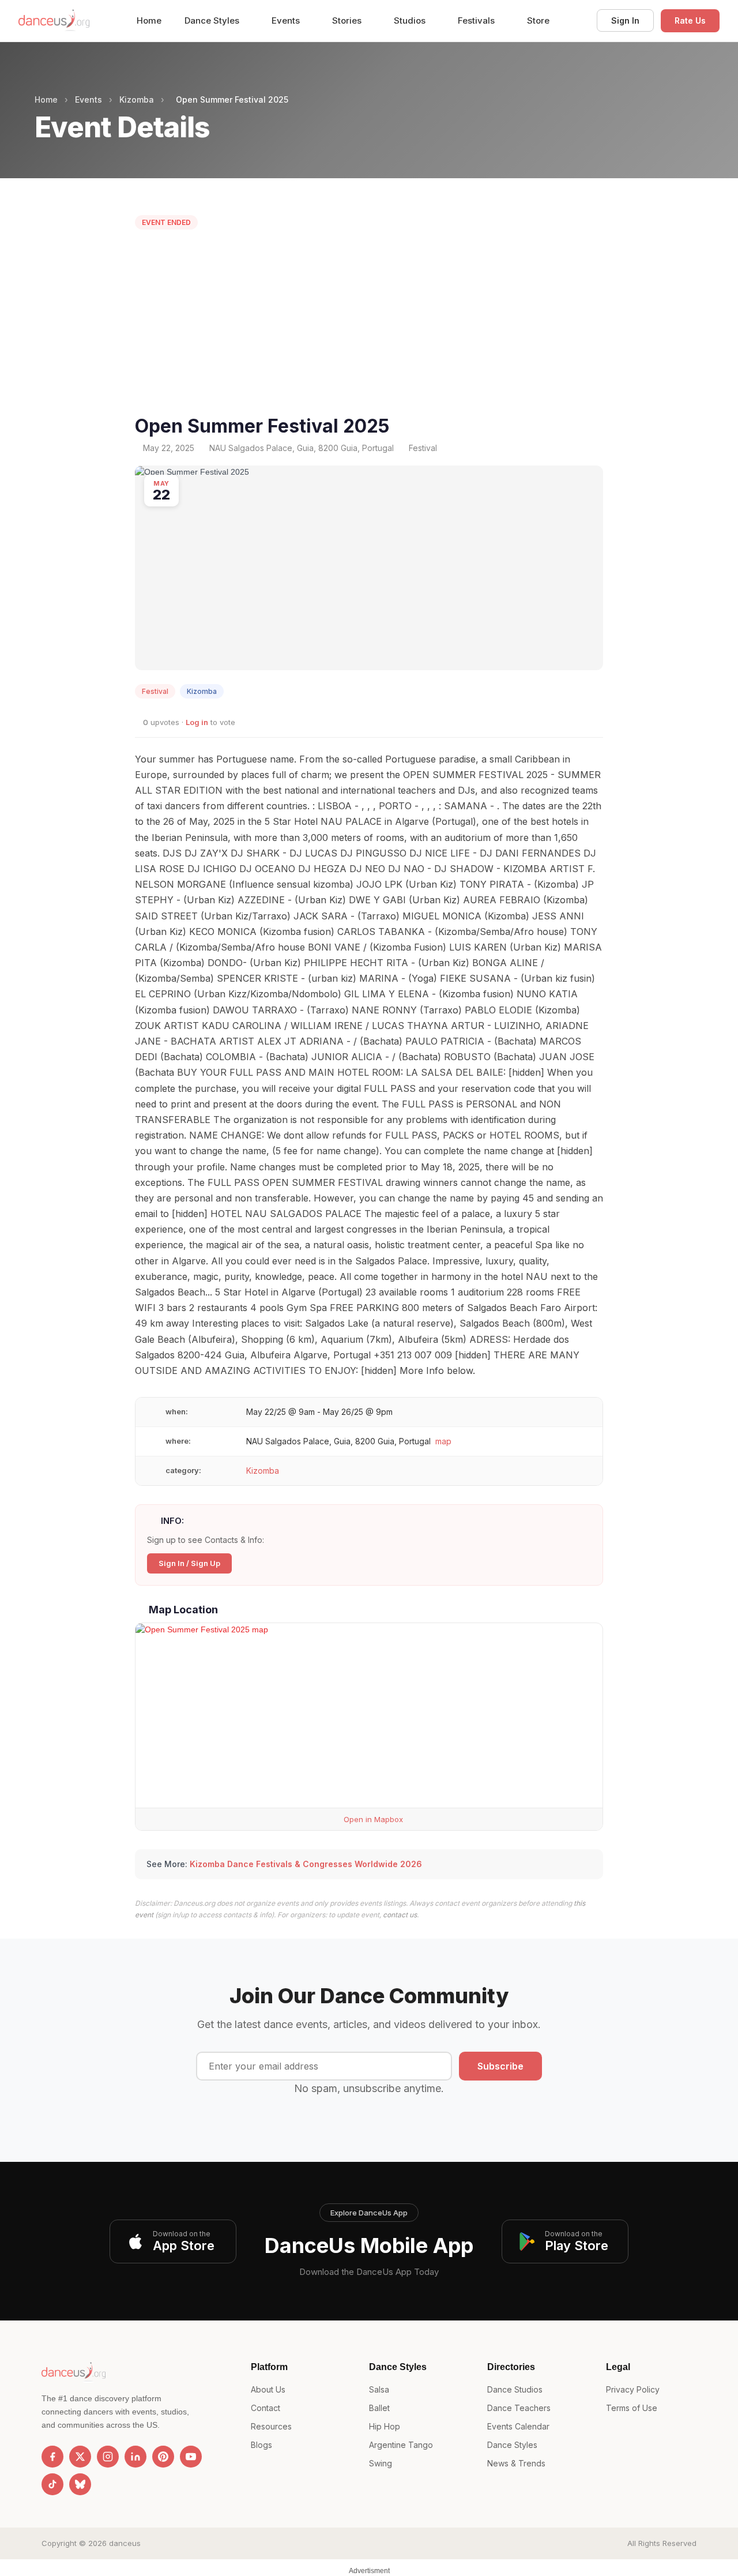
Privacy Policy (633, 2389)
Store (538, 20)
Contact (266, 2408)
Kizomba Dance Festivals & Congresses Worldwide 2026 (306, 1864)
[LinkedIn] (135, 2457)
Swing (381, 2463)
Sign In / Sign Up (189, 1563)
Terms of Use (632, 2408)
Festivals (477, 20)
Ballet (379, 2408)
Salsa (379, 2389)
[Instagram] (108, 2457)
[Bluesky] (80, 2484)
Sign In (625, 20)
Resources (271, 2426)
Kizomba (137, 99)
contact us (400, 1915)
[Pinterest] (163, 2457)
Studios (411, 20)
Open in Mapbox (372, 1819)
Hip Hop (385, 2426)
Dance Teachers (519, 2408)
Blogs (261, 2445)
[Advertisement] (369, 325)
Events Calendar (518, 2426)
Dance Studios (515, 2389)
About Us (268, 2389)
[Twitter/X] (80, 2457)
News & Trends (516, 2463)
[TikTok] (52, 2484)
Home (149, 20)
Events (287, 20)
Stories (348, 20)
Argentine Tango (401, 2445)
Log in (197, 722)
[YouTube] (191, 2457)
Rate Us (690, 20)
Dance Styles (213, 20)
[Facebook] (52, 2457)
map (443, 1441)
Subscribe (500, 2066)
